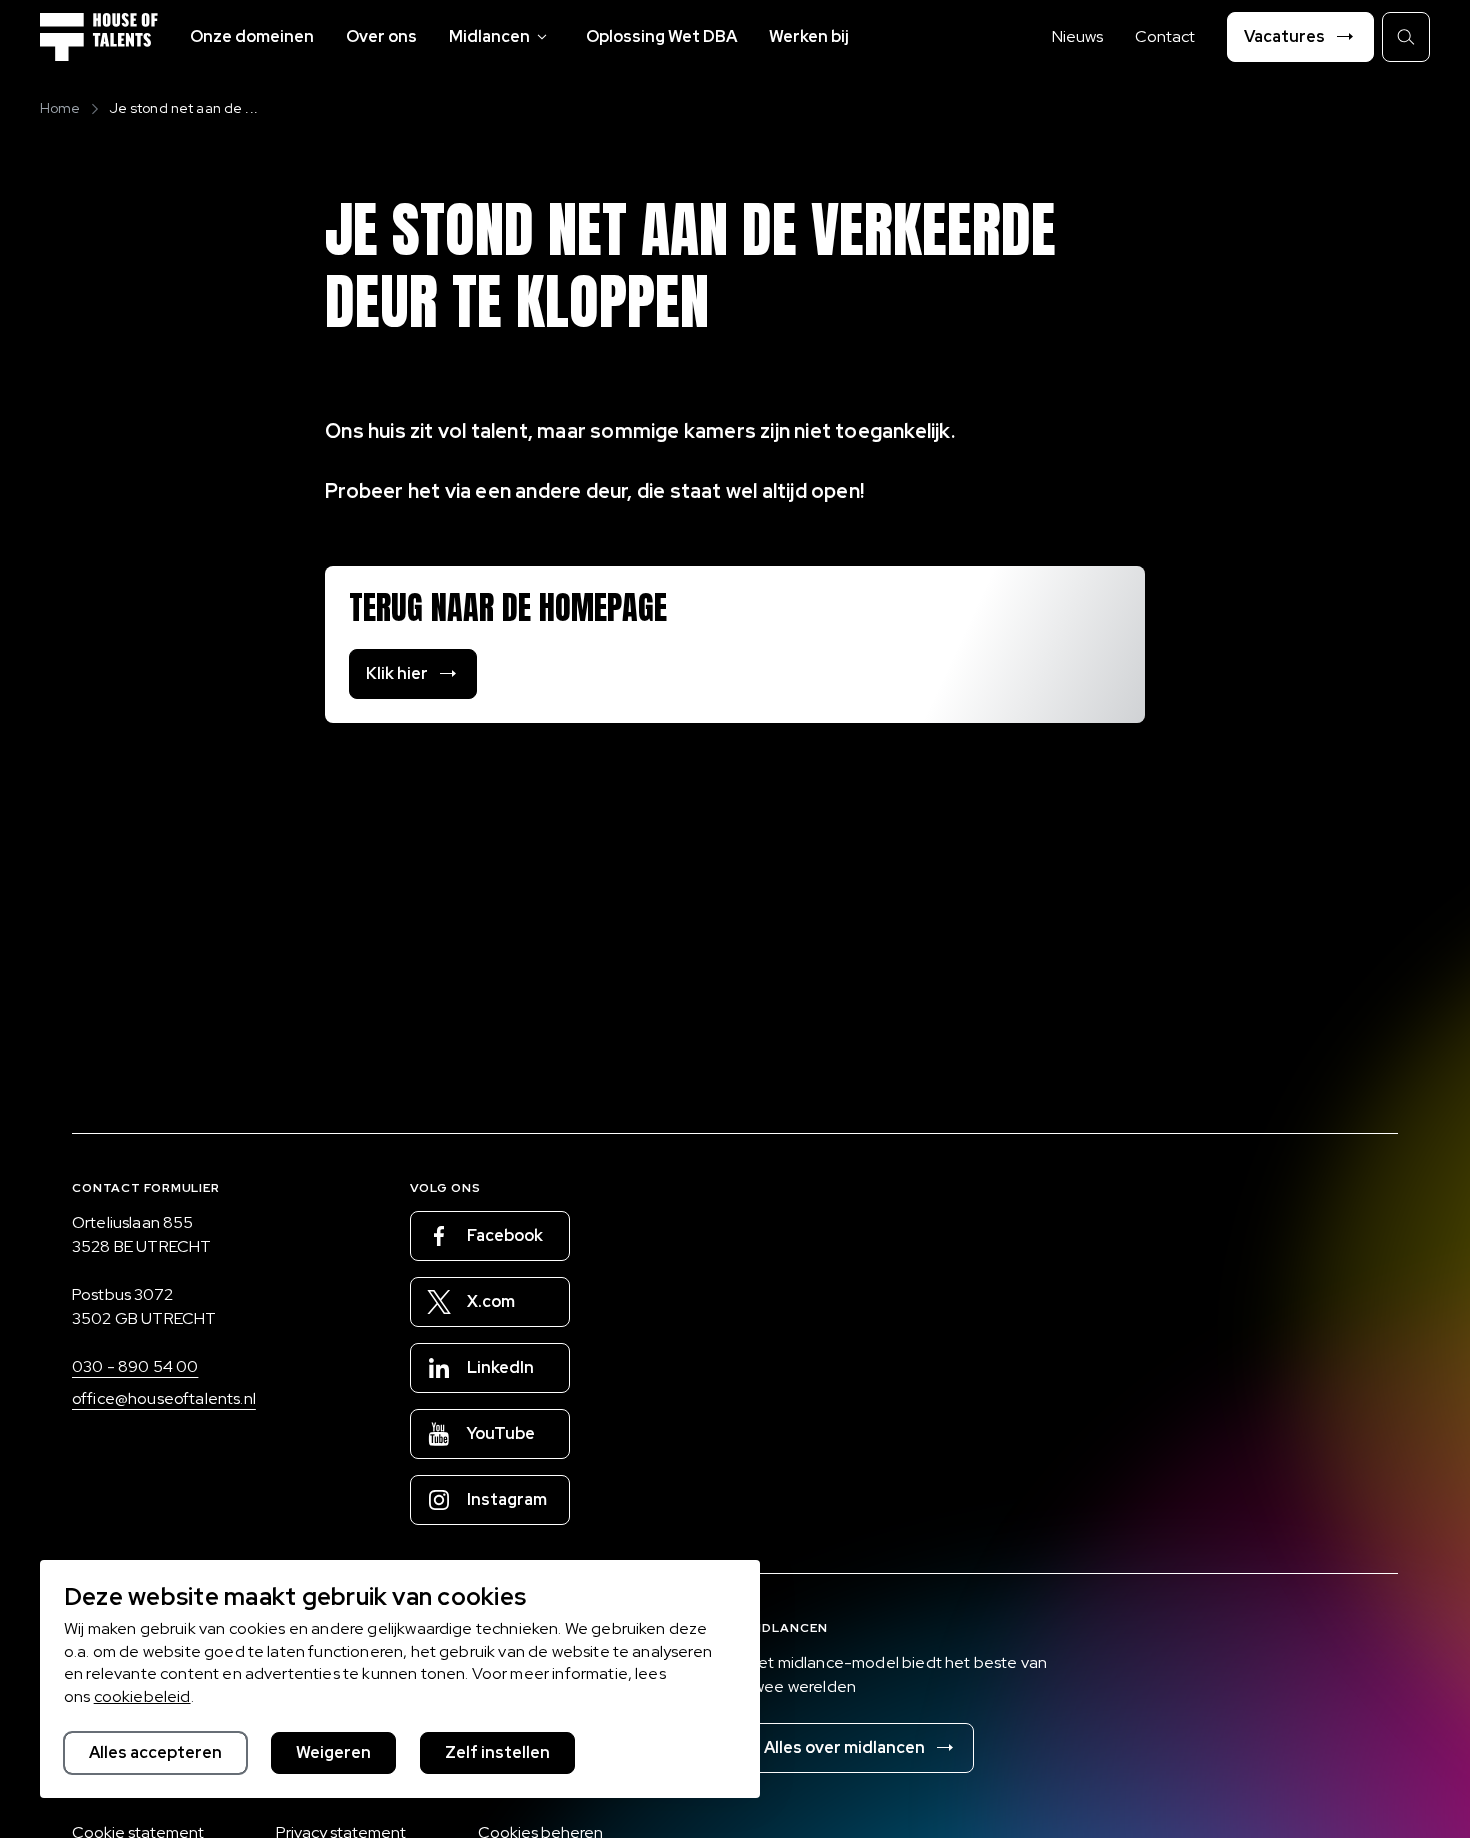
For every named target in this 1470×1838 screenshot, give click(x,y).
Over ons (381, 36)
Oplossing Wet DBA (661, 36)
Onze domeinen (252, 36)
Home (60, 108)
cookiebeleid (142, 1696)
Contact (1165, 36)
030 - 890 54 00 (135, 1366)
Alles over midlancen (844, 1747)
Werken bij (809, 36)
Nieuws (1077, 36)
